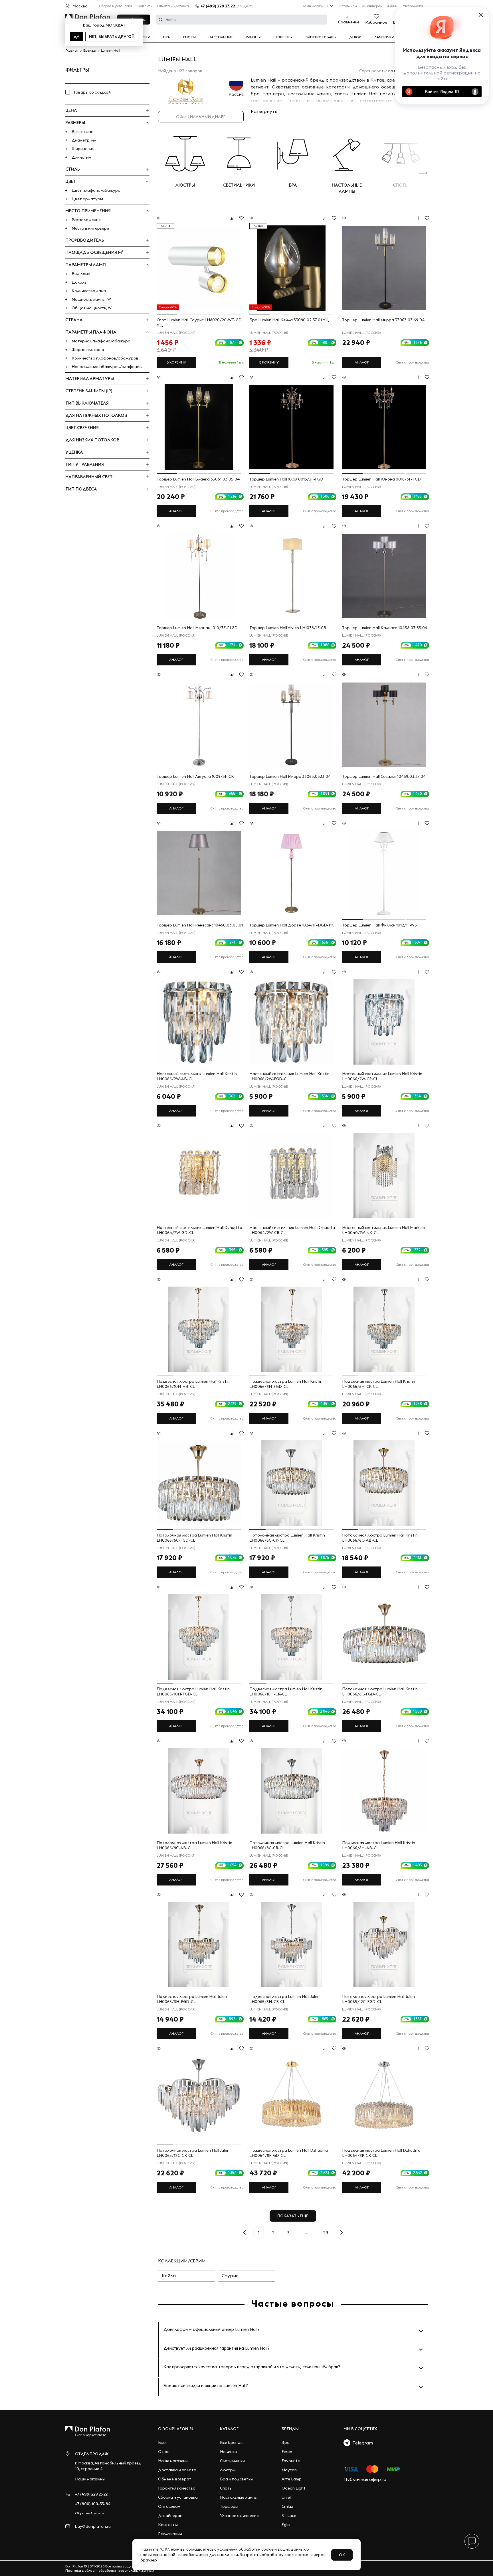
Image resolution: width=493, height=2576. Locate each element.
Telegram (362, 2443)
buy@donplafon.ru (93, 2526)
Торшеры (284, 37)
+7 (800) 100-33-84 (93, 2504)
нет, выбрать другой (112, 37)
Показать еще (293, 2216)
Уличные (254, 37)
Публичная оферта (365, 2479)
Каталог (229, 2429)
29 (326, 2232)
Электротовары (321, 37)
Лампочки (384, 37)
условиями (227, 2549)
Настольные (221, 37)
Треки (145, 37)
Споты (189, 37)
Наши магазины (315, 6)
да (76, 37)
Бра (166, 37)
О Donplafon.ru (176, 2429)
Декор (355, 37)
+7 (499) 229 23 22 (218, 6)
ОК (342, 2555)
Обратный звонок (90, 2513)
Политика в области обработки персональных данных (110, 2570)
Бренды (290, 2429)
